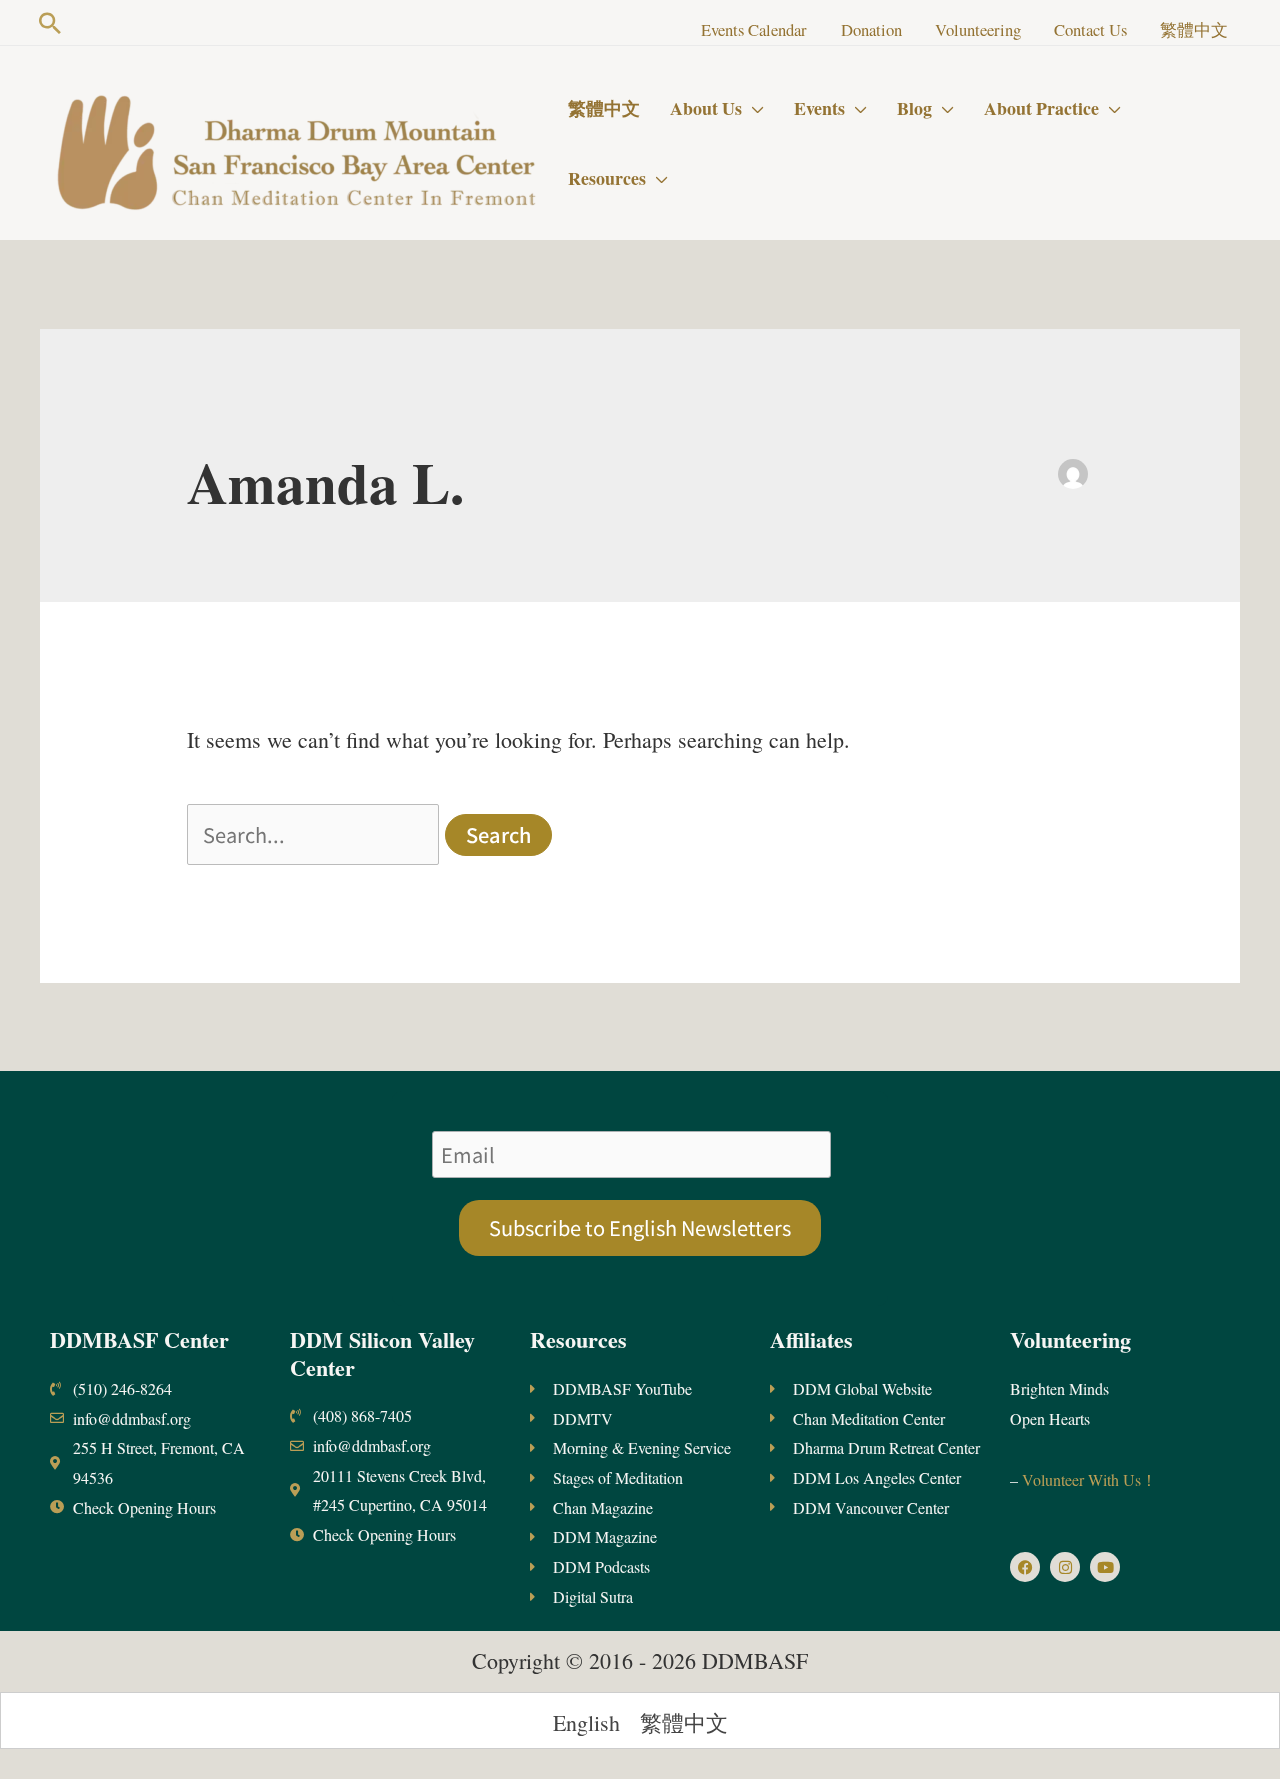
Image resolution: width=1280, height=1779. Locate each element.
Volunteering (1070, 1339)
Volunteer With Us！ (1087, 1479)
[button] (50, 23)
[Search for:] (316, 834)
